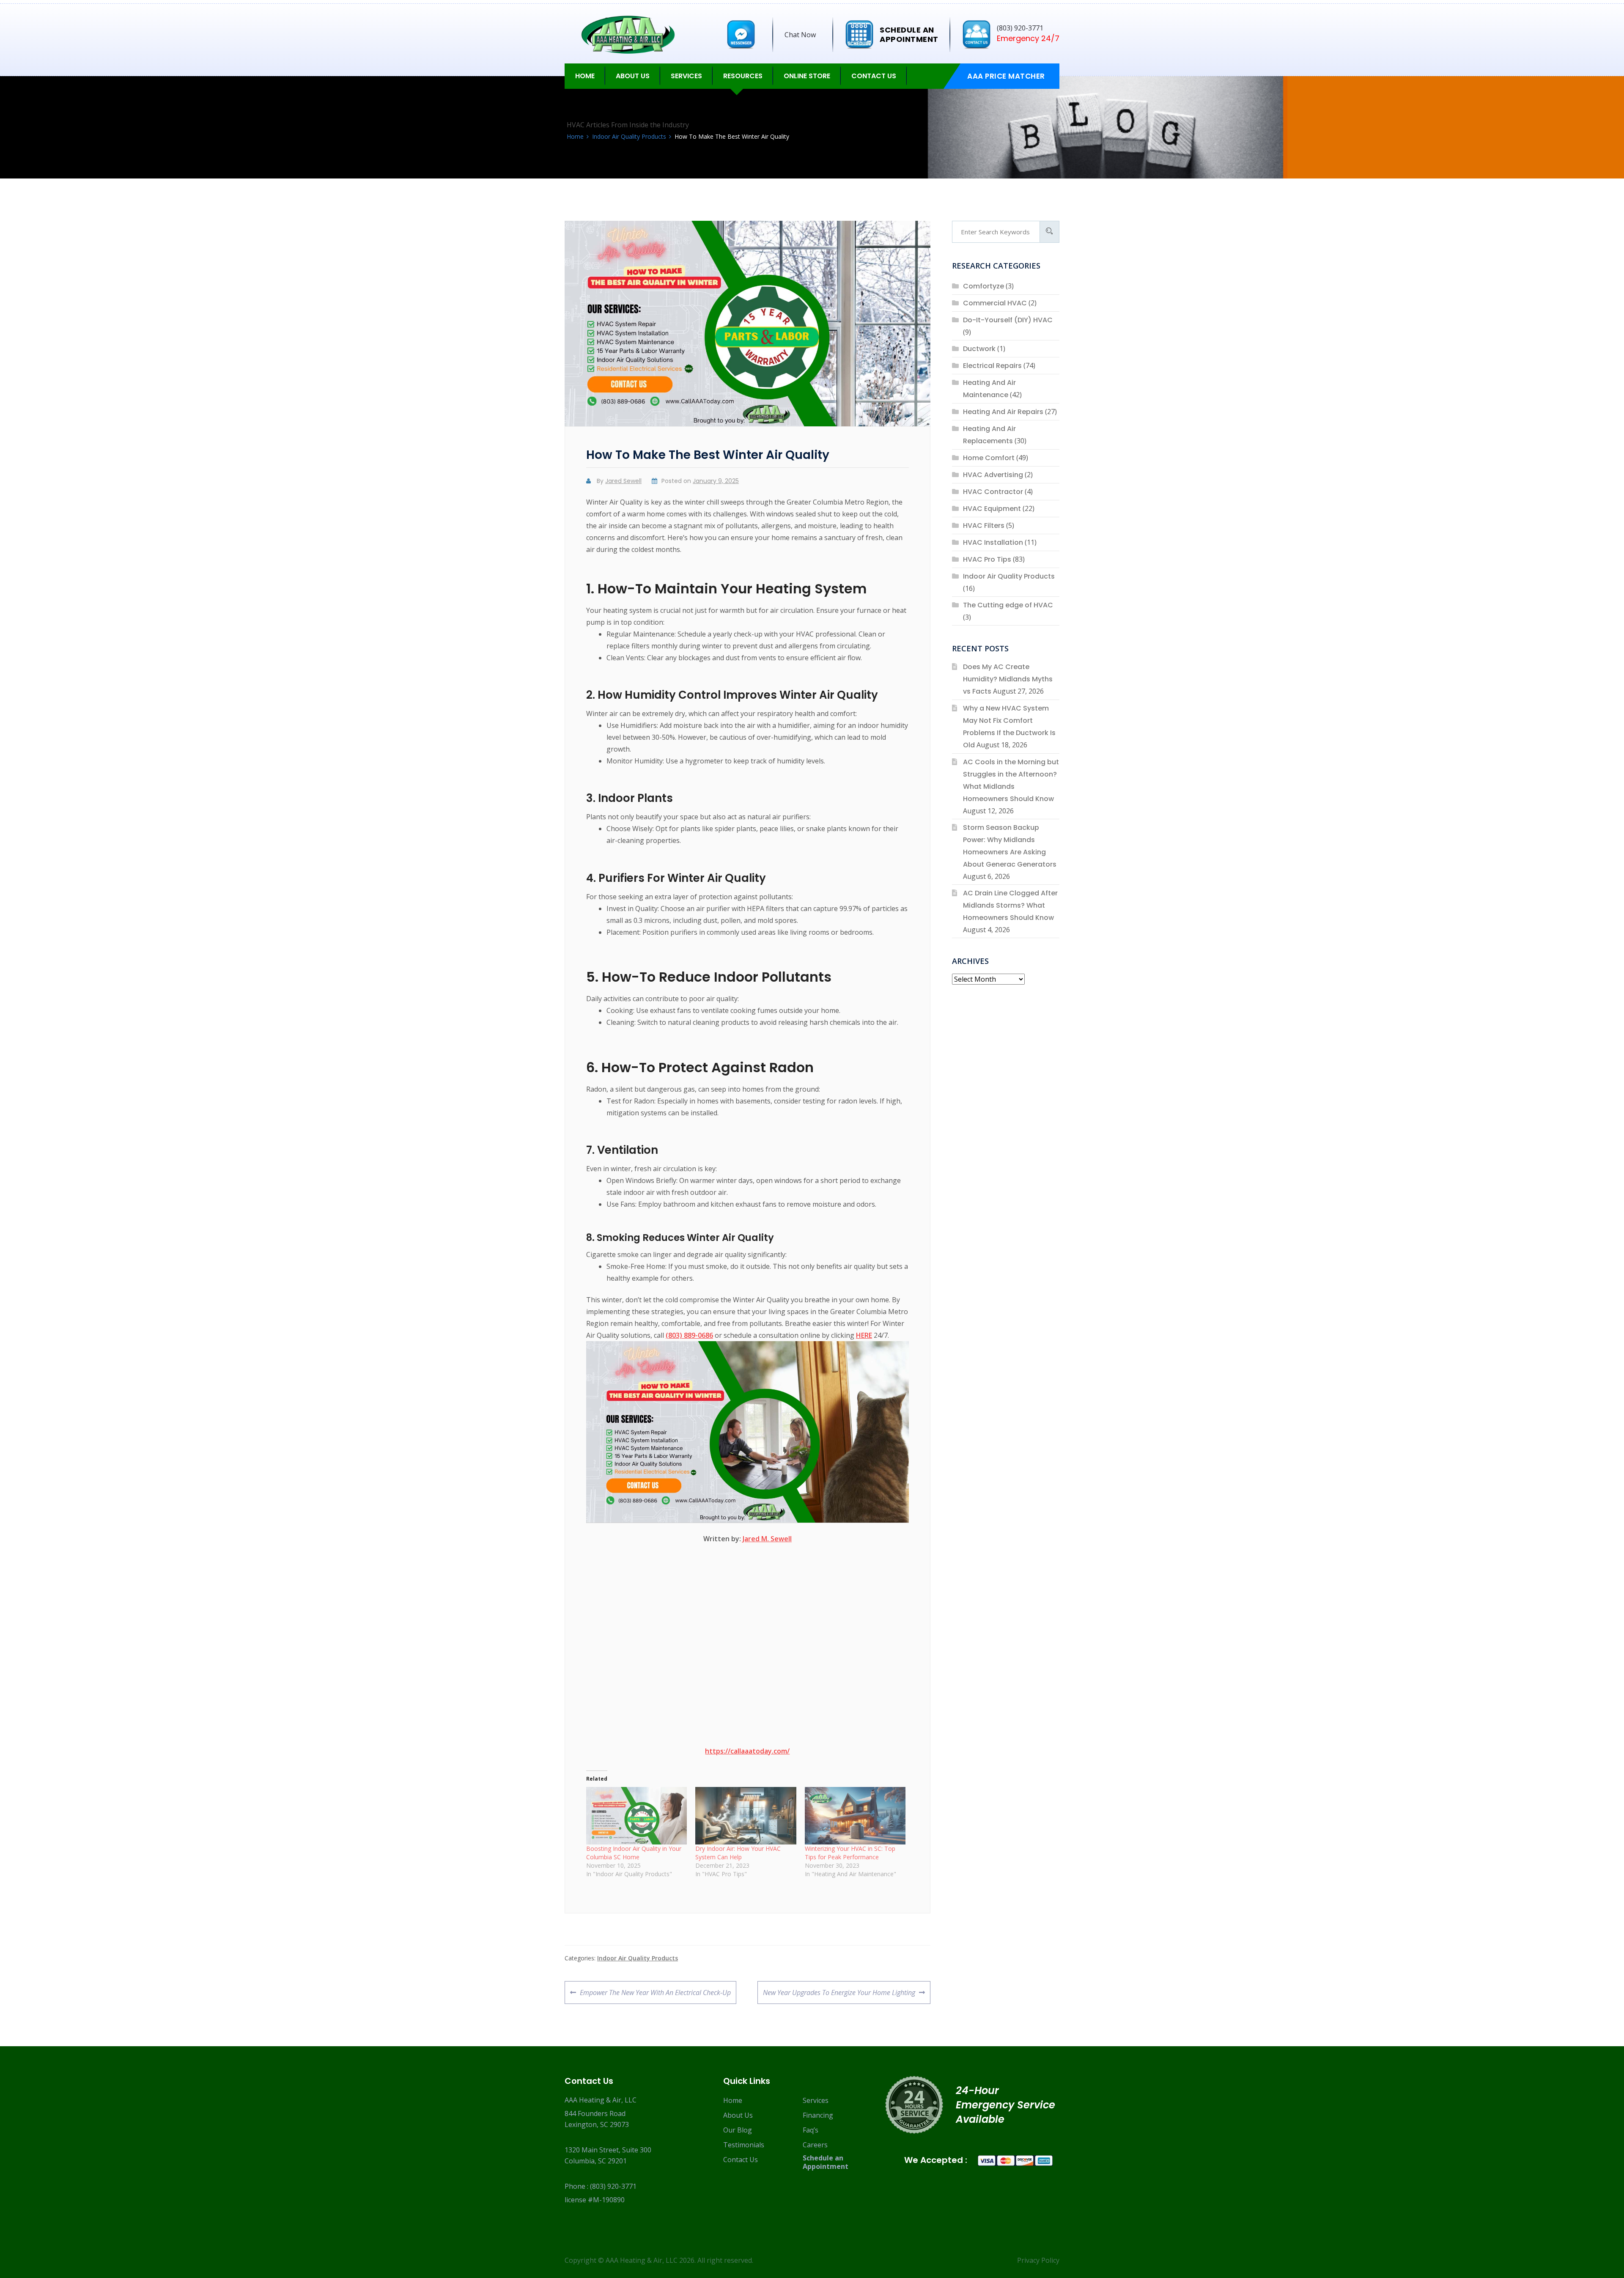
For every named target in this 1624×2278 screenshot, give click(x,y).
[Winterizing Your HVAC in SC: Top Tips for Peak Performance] (855, 1816)
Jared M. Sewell (767, 1539)
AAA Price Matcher (1006, 76)
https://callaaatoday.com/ (747, 1751)
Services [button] (686, 76)
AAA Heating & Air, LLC (642, 2260)
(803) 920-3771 (613, 2186)
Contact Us (874, 76)
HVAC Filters (984, 526)
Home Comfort (989, 458)
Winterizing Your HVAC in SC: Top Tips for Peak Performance (850, 1853)
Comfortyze (983, 286)
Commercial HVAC (995, 303)
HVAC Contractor (993, 492)
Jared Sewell (623, 481)
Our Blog (738, 2130)
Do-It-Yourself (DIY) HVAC (1008, 320)
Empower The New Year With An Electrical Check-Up (655, 1996)
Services (816, 2100)
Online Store (807, 76)
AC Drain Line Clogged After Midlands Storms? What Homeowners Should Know (1010, 905)
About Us (738, 2115)
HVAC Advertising (993, 475)
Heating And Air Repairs (1003, 412)
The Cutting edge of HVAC (1008, 605)
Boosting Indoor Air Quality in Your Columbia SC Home (634, 1853)
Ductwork (979, 349)
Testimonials (744, 2145)
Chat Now (800, 35)
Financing (818, 2115)
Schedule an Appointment (826, 2162)
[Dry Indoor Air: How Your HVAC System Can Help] (746, 1816)
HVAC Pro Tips (987, 559)
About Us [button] (633, 76)
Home (585, 76)
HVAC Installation (993, 542)
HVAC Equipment (992, 509)
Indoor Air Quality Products (638, 1958)
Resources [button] (743, 76)
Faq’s (811, 2130)
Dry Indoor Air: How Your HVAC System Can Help (738, 1853)
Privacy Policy (1038, 2260)
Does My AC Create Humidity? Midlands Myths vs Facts (1008, 679)
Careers (815, 2145)
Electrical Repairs (992, 366)
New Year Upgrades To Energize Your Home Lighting (839, 1996)
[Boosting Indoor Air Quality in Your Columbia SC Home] (636, 1816)
